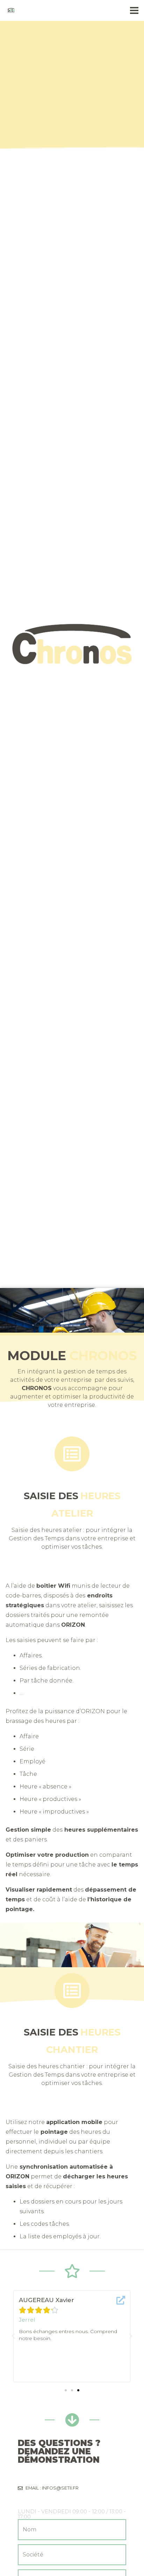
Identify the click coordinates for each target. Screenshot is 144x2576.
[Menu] (134, 10)
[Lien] (11, 10)
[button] (66, 2390)
